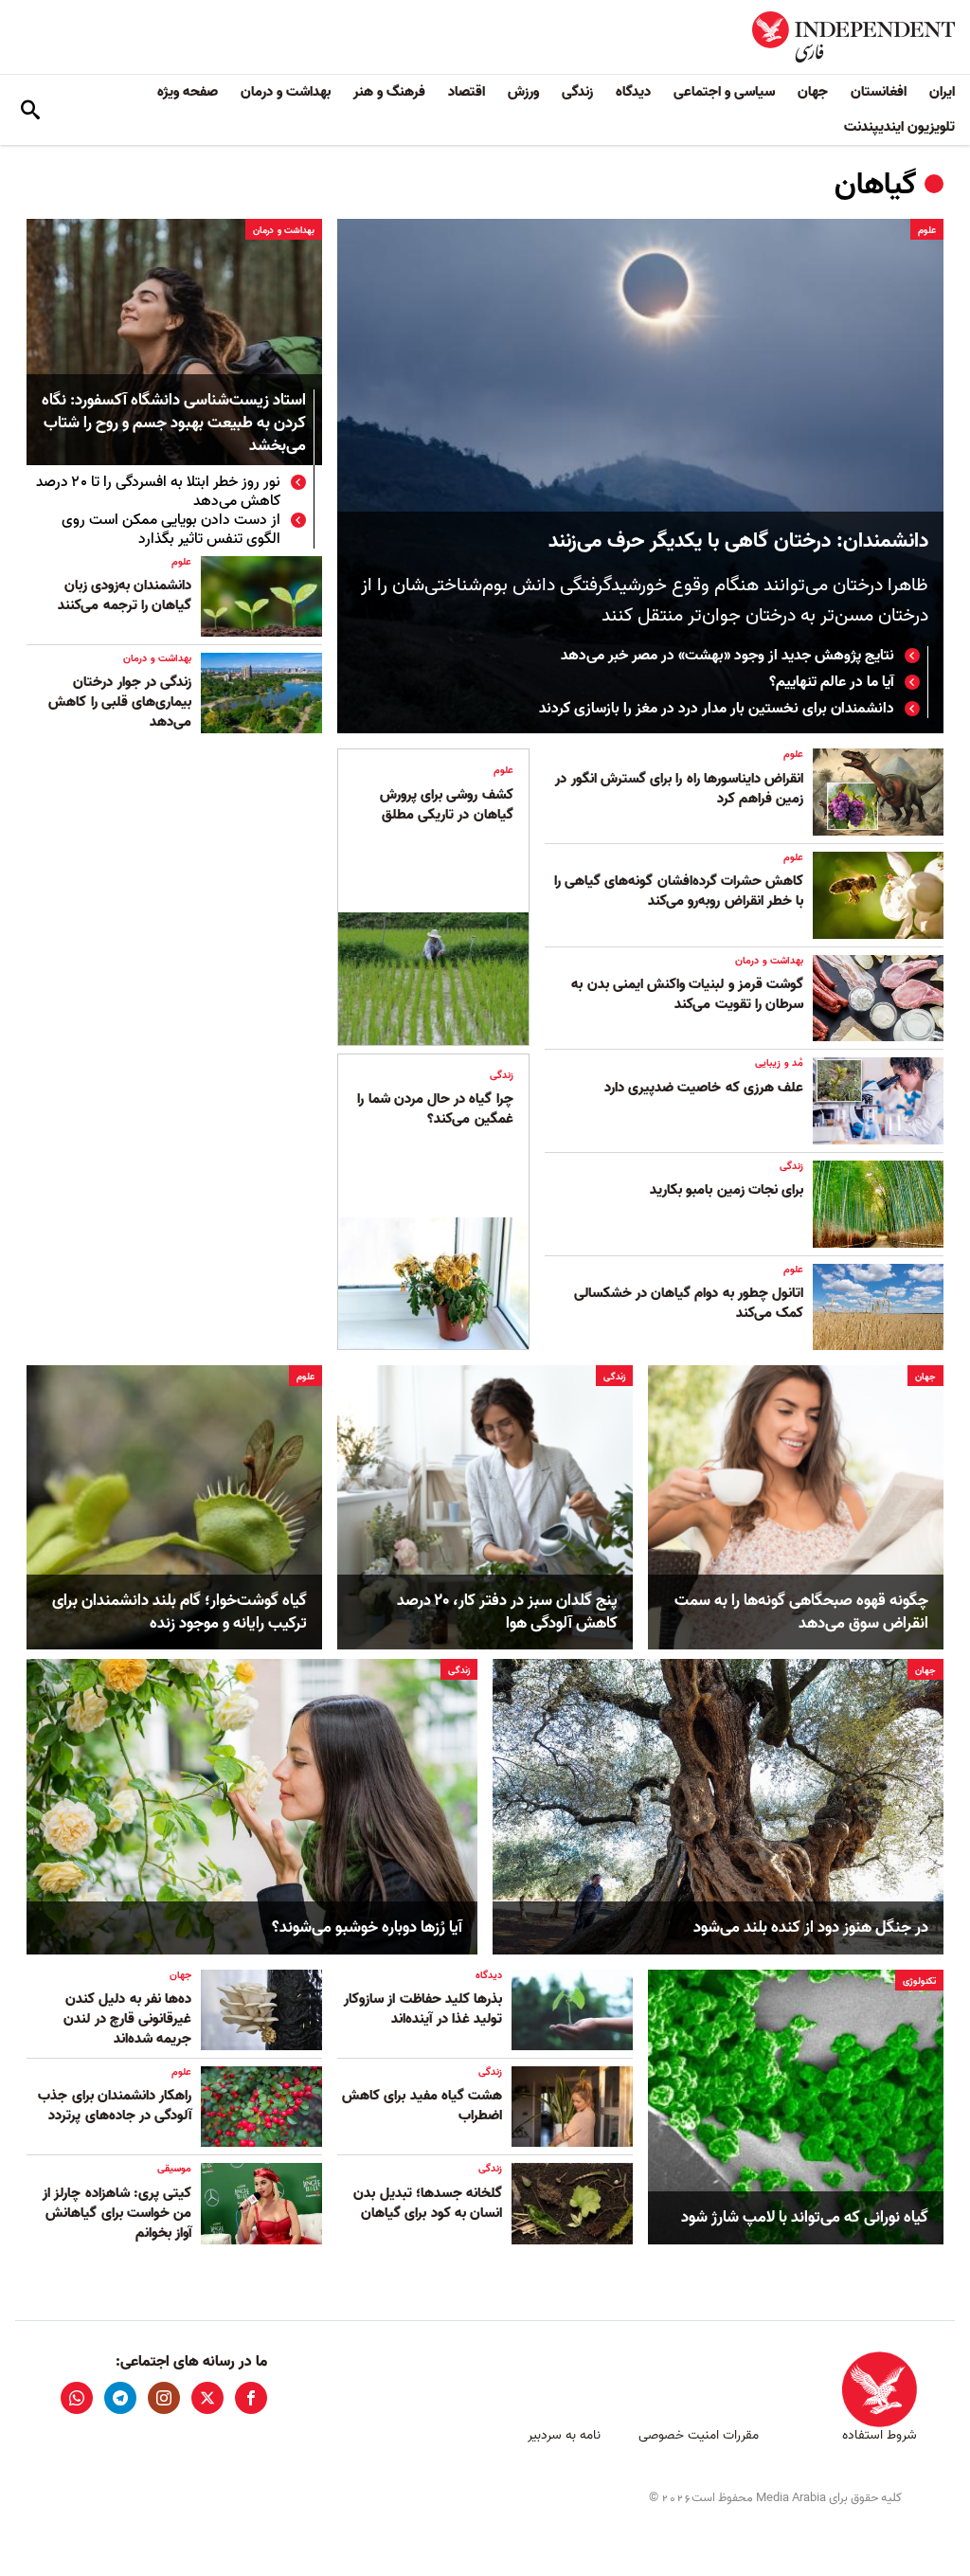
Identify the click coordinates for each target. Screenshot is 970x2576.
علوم (927, 230)
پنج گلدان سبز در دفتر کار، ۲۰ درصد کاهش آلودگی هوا (507, 1612)
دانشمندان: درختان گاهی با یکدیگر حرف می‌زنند (738, 541)
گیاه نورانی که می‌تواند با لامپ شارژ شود (805, 2218)
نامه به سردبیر (564, 2435)
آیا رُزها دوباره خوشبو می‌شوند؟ (367, 1928)
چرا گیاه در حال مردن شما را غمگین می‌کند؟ (435, 1109)
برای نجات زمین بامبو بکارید (725, 1190)
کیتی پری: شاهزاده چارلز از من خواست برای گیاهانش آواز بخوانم (117, 2213)
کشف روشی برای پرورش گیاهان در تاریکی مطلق (447, 805)
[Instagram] (164, 2398)
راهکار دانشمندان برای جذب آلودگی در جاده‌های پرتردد (115, 2106)
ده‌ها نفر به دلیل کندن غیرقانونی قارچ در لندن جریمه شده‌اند (127, 2019)
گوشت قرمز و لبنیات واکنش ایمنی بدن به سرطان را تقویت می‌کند (687, 994)
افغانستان (879, 92)
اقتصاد (467, 92)
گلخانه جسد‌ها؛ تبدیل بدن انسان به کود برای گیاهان (428, 2203)
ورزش (523, 92)
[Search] (30, 110)
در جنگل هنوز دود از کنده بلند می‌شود (811, 1928)
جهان (813, 92)
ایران (942, 92)
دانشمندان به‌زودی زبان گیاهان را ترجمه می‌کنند (125, 595)
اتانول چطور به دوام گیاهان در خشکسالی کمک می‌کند (689, 1303)
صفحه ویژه (188, 92)
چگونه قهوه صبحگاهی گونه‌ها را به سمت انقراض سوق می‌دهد (801, 1612)
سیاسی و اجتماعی (724, 92)
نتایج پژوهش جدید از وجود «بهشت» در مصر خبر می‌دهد (727, 656)
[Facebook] (251, 2398)
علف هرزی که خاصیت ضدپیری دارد (704, 1088)
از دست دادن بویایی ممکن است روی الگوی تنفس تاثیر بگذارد (171, 530)
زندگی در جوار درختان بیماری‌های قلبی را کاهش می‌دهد (120, 702)
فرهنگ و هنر (389, 92)
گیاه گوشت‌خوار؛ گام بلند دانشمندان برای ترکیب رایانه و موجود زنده (180, 1612)
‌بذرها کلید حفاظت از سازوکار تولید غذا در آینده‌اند (423, 2009)
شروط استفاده (880, 2435)
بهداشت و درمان (286, 92)
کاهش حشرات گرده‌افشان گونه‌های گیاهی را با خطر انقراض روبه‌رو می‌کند (679, 891)
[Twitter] (207, 2398)
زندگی (577, 92)
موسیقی (174, 2169)
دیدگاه (633, 92)
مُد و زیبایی (779, 1063)
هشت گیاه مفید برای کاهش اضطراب (422, 2106)
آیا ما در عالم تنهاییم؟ (832, 682)
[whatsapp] (77, 2398)
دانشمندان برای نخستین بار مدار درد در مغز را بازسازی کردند (717, 709)
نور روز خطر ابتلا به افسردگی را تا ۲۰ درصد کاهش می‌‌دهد (158, 492)
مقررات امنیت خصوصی (699, 2435)
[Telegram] (120, 2398)
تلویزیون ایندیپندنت (899, 127)
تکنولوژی (919, 1981)
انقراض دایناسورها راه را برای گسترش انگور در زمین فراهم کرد (679, 789)
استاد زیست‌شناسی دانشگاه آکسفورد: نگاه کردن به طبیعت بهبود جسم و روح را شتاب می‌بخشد (174, 424)
